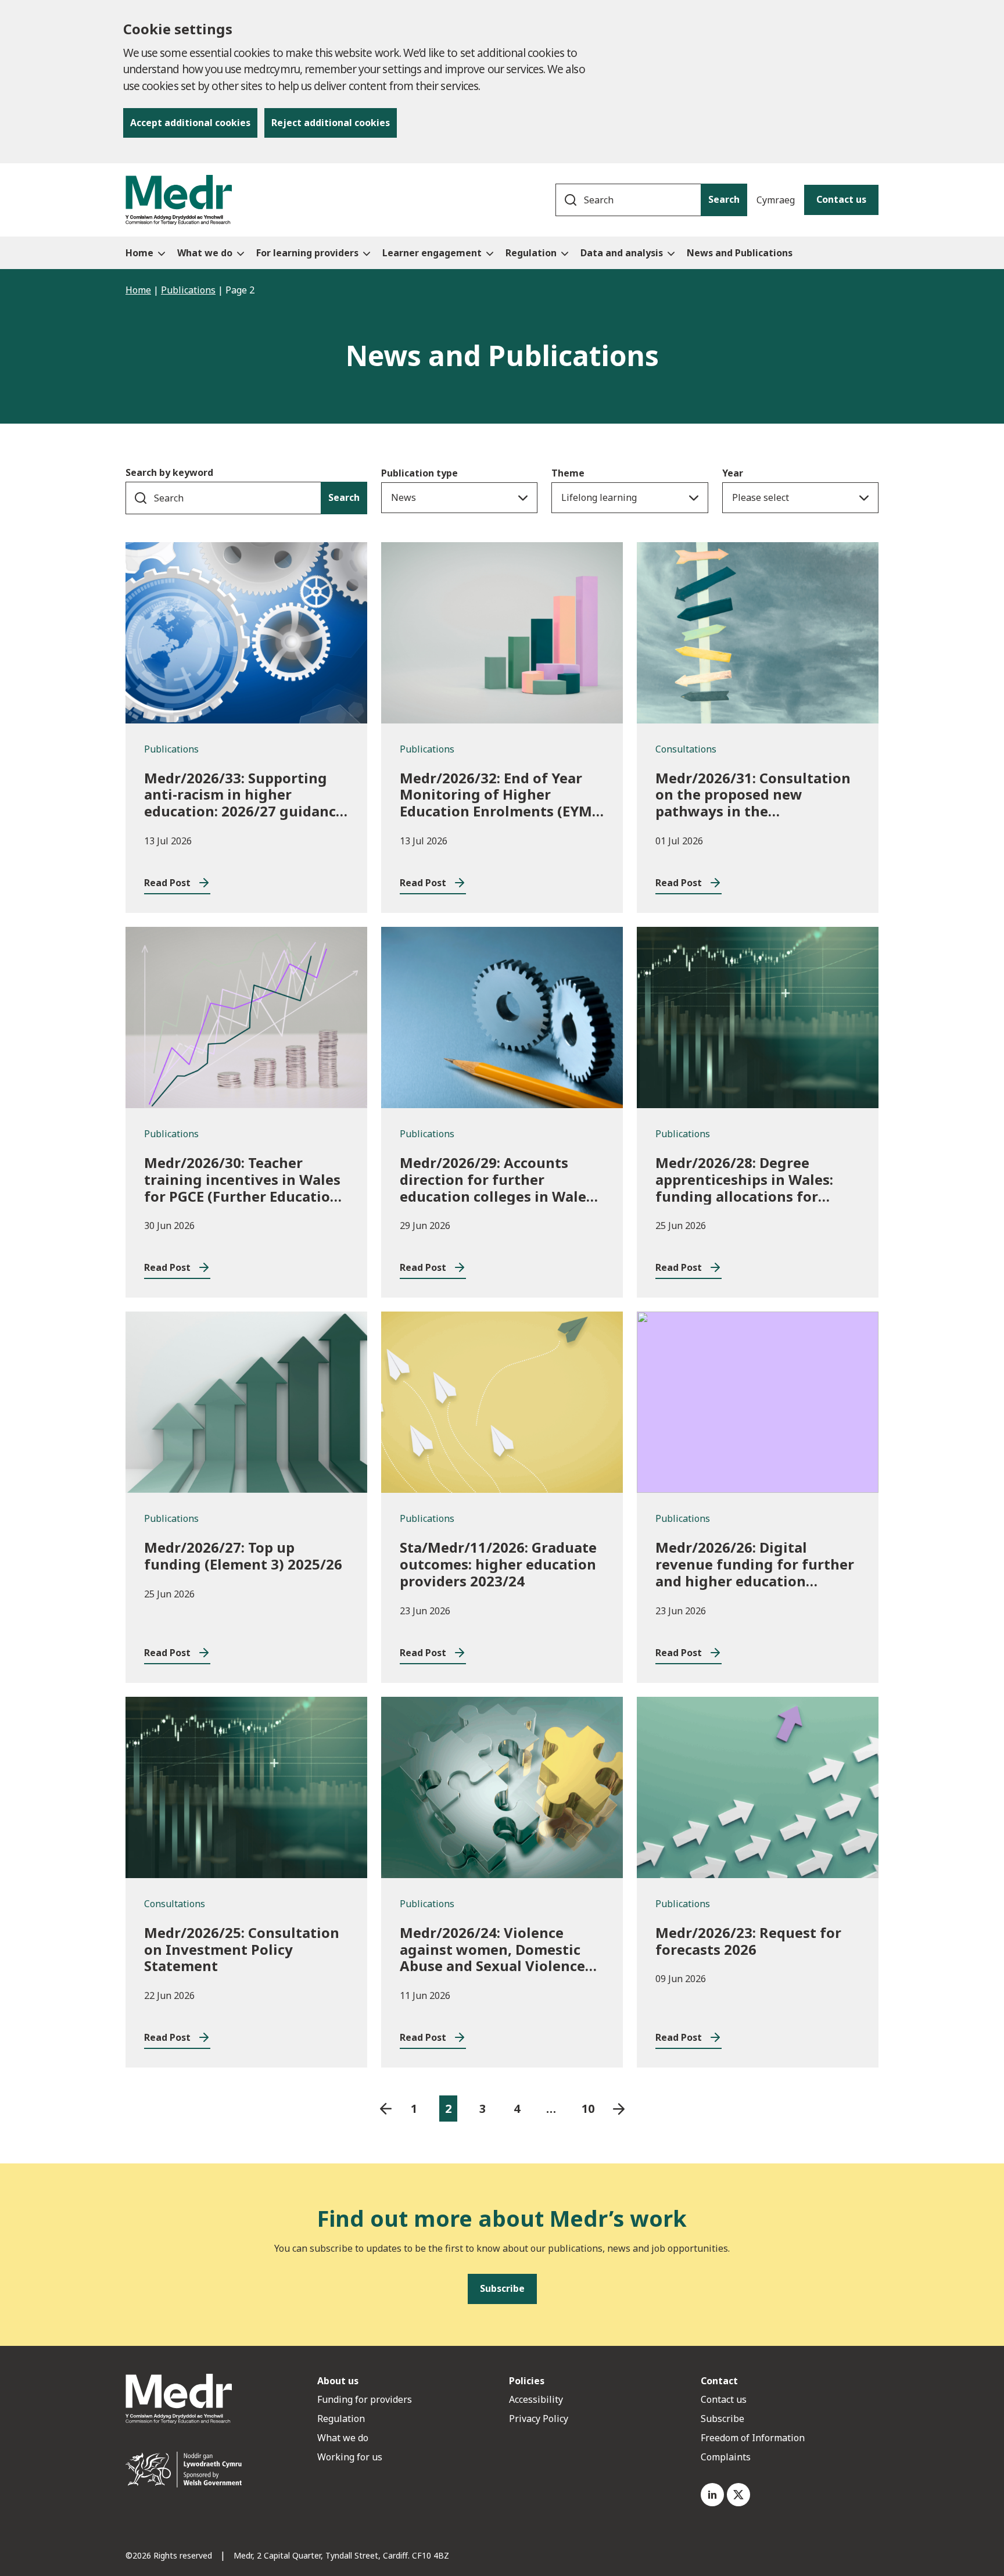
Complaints (726, 2457)
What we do (343, 2438)
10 (588, 2109)
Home (138, 290)
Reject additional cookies (331, 123)
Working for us (350, 2457)
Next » (619, 2109)
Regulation (341, 2419)
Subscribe (722, 2419)
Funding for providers (365, 2399)
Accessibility (536, 2399)
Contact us (841, 199)
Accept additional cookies (190, 123)
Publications (188, 290)
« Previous (386, 2109)
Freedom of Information (753, 2438)
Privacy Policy (539, 2419)
